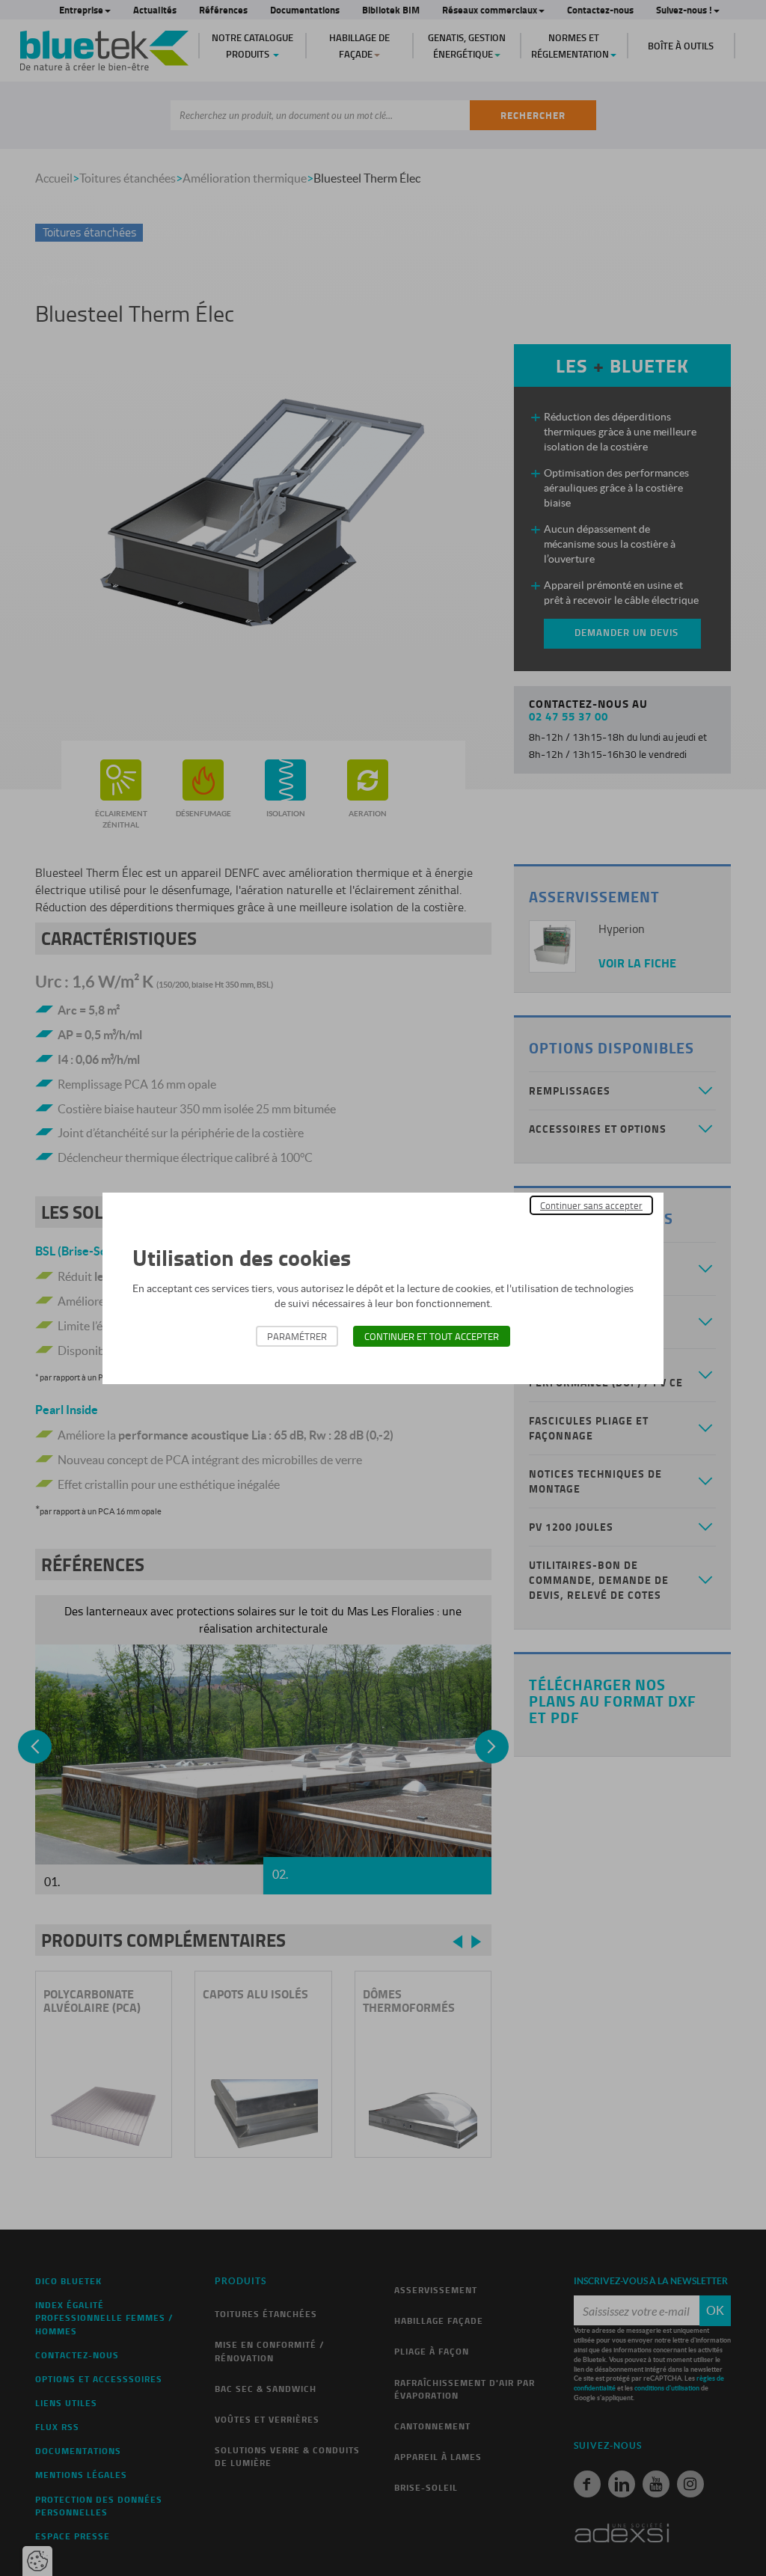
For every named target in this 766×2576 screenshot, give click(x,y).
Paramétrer (297, 1336)
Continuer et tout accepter (432, 1336)
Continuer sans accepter (591, 1205)
